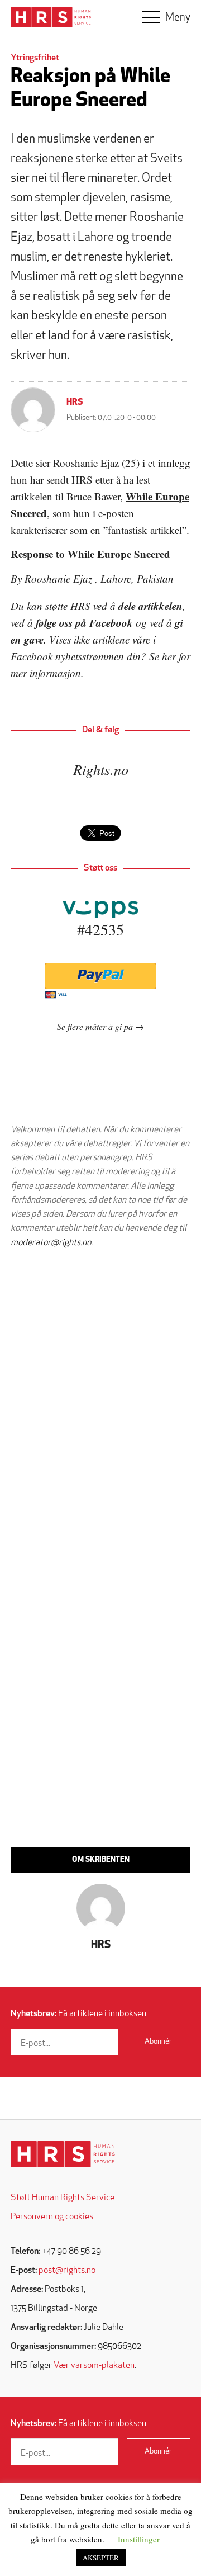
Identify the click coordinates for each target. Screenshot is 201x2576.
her (169, 656)
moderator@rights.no (51, 1243)
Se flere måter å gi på (95, 1026)
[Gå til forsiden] (63, 2154)
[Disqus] (100, 1399)
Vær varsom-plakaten (94, 2366)
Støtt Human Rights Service (63, 2198)
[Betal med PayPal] (100, 976)
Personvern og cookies (52, 2217)
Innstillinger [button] (139, 2539)
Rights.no (101, 769)
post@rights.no (67, 2271)
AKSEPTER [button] (101, 2558)
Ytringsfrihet (35, 58)
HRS (75, 403)
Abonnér (158, 2042)
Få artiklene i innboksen (78, 2014)
